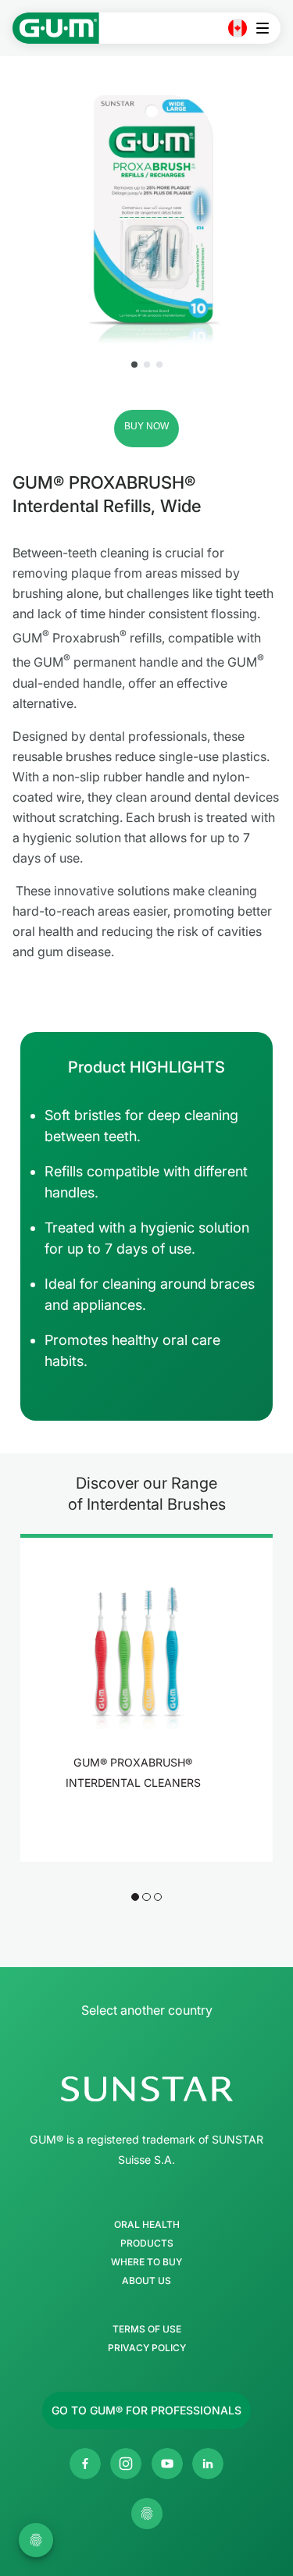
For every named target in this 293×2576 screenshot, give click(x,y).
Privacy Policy (147, 2348)
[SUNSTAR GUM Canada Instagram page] (126, 2464)
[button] (134, 365)
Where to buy (146, 2262)
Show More (137, 1823)
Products (147, 2243)
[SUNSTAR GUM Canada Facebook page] (85, 2464)
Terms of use (147, 2329)
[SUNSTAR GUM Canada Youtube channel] (167, 2464)
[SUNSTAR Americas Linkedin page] (208, 2464)
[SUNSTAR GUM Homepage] (56, 28)
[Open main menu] (267, 28)
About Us (146, 2281)
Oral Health (147, 2225)
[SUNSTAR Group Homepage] (146, 2089)
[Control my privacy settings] (147, 2514)
